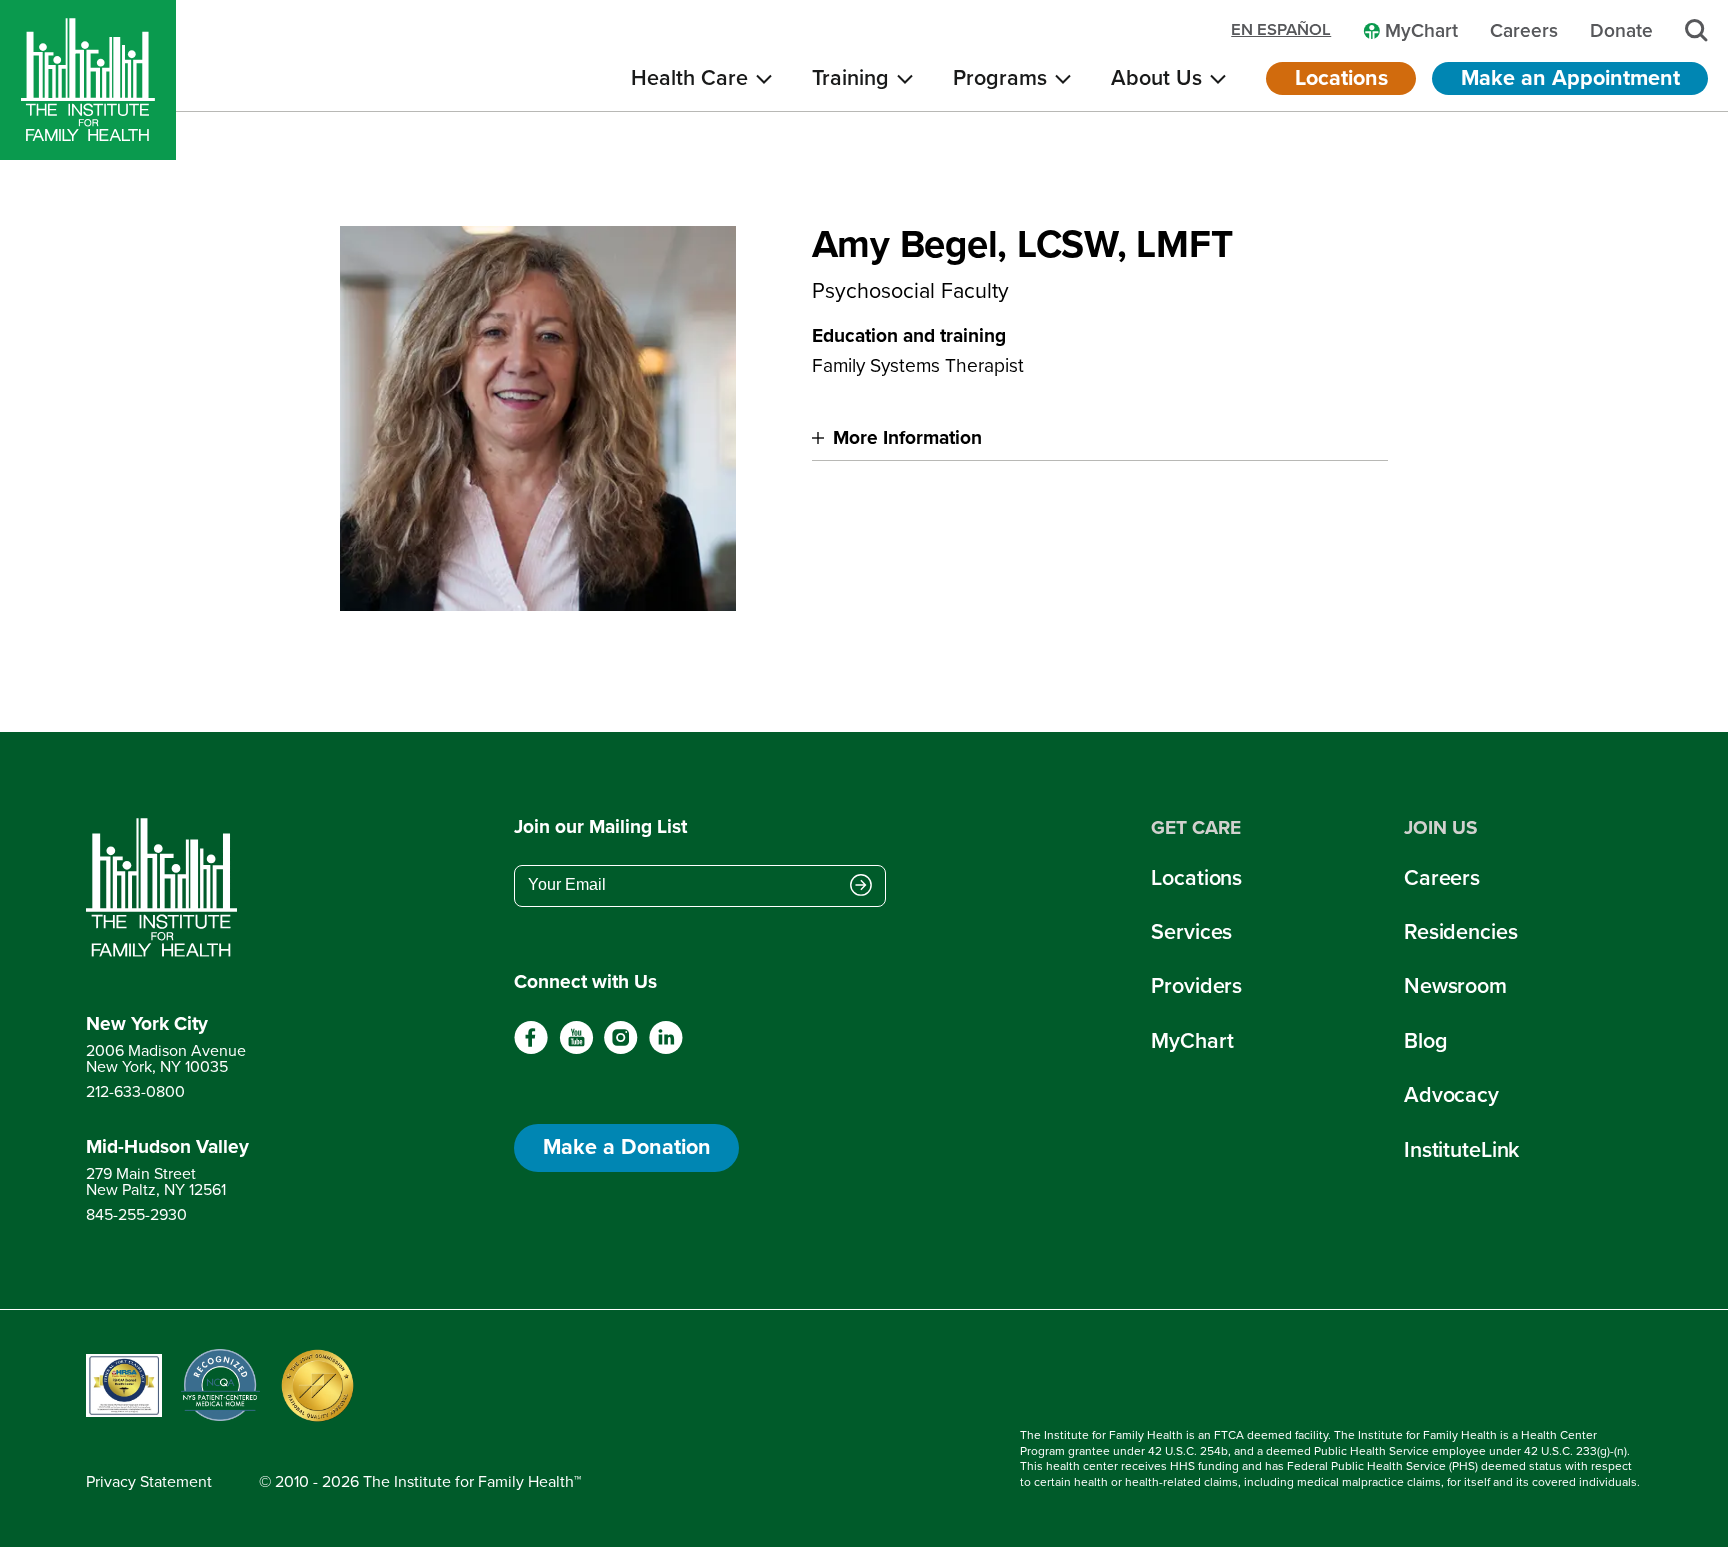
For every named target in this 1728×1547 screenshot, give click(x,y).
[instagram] (620, 1049)
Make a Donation (627, 1147)
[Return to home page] (167, 888)
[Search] (1696, 30)
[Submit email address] (861, 887)
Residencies (1461, 932)
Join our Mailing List (600, 827)
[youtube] (576, 1049)
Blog (1425, 1041)
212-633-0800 (135, 1091)
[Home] (88, 80)
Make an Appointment (1570, 78)
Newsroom (1455, 986)
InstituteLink (1461, 1150)
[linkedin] (665, 1049)
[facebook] (531, 1049)
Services (1191, 932)
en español (1281, 30)
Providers (1196, 986)
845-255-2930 (136, 1214)
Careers (1442, 878)
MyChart (1192, 1041)
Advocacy (1451, 1095)
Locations (1341, 78)
